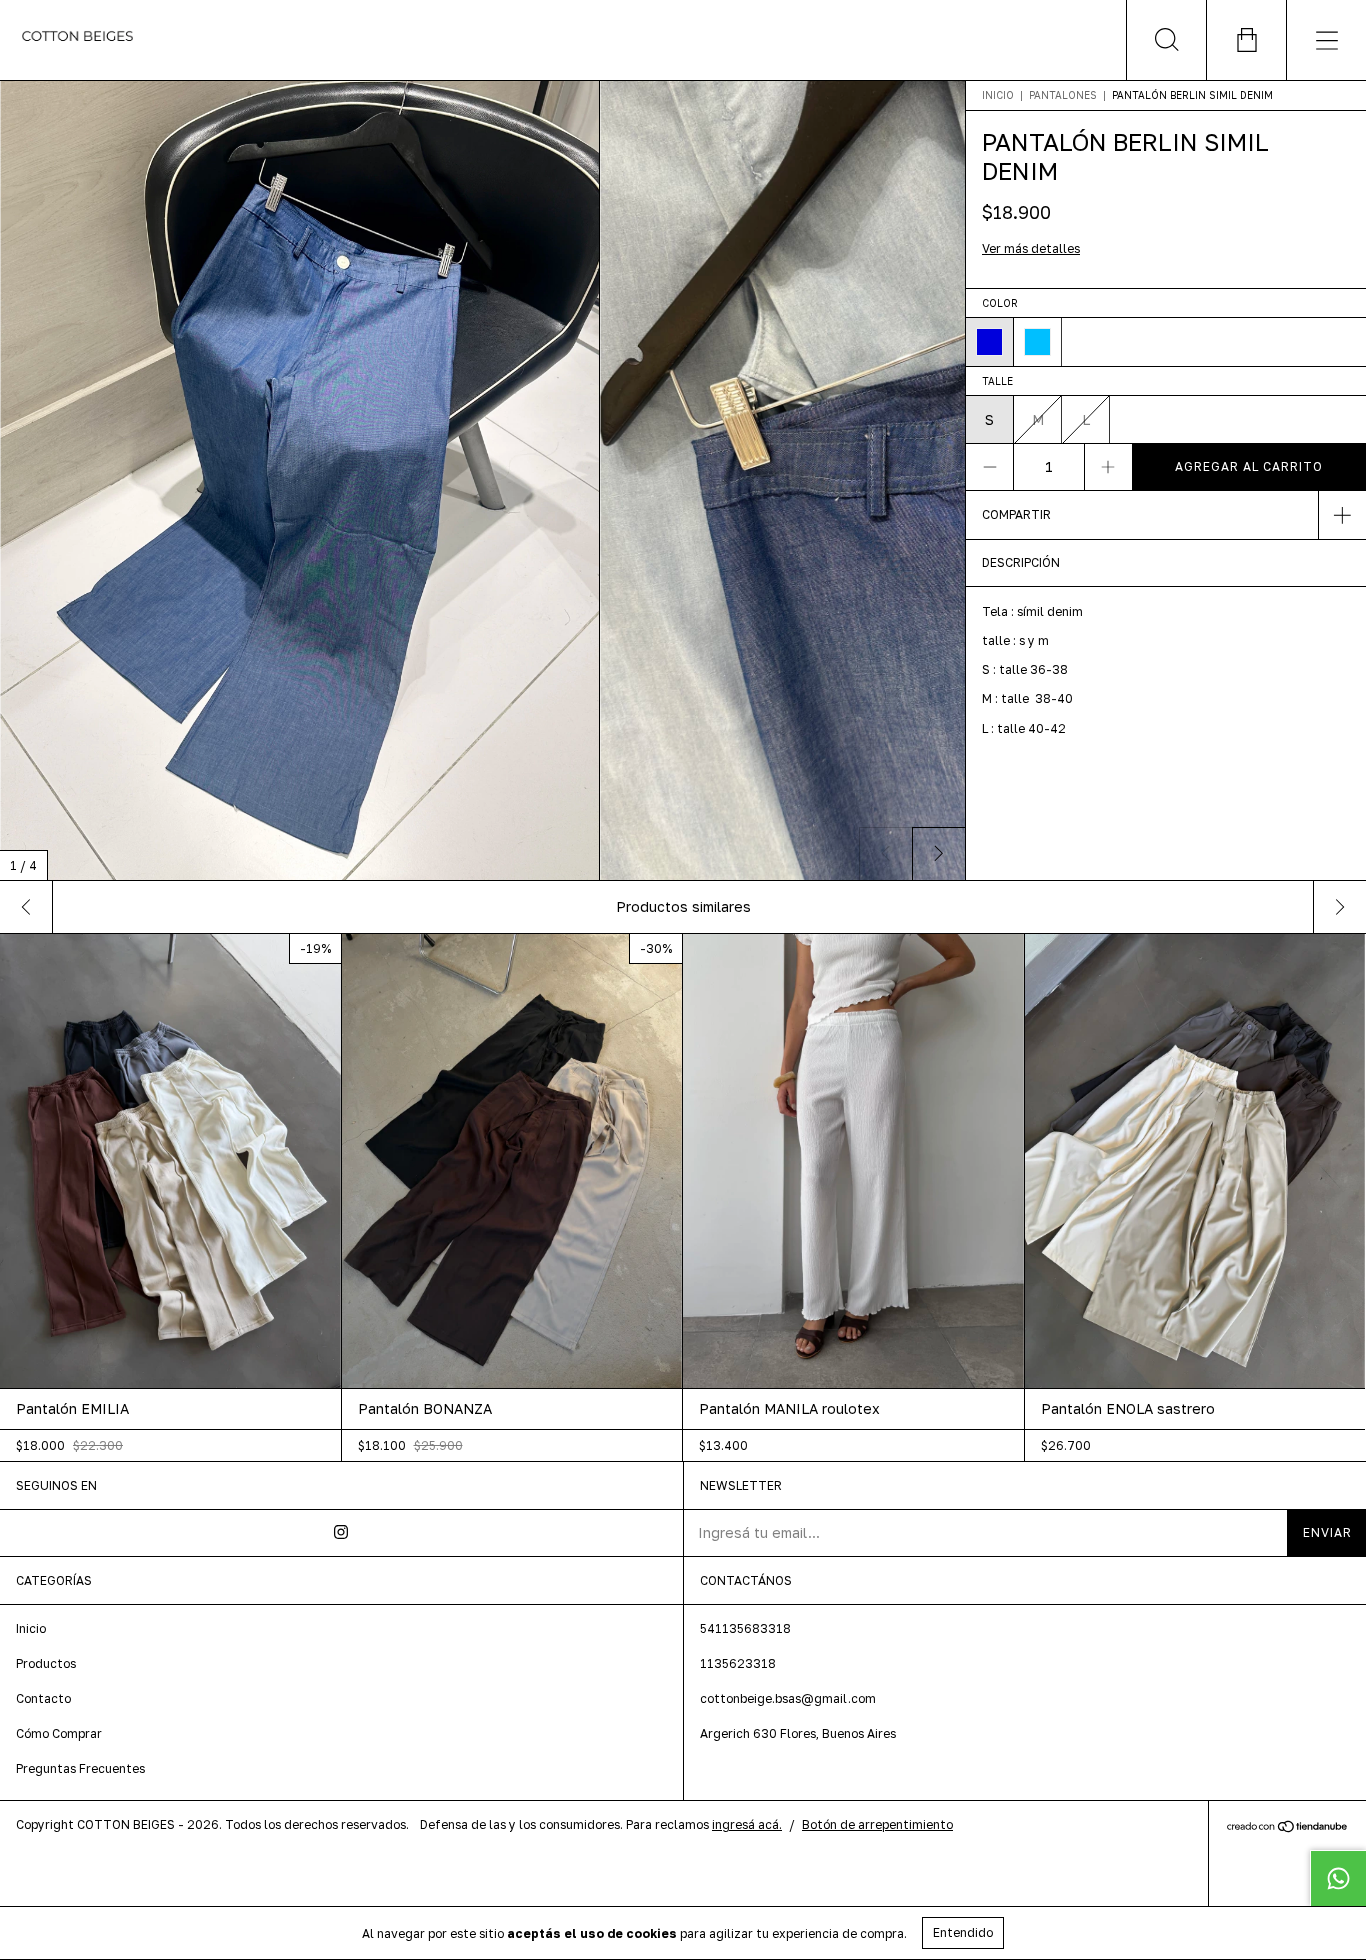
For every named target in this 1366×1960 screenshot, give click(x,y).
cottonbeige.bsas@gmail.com (788, 1698)
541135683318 (745, 1628)
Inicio (998, 95)
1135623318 (738, 1663)
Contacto (43, 1698)
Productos (46, 1663)
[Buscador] (1166, 40)
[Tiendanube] (1287, 1828)
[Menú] (1326, 40)
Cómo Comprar (59, 1733)
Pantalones (1063, 95)
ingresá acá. (747, 1824)
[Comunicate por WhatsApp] (1338, 1878)
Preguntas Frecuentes (80, 1768)
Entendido (963, 1932)
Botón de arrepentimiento (877, 1824)
